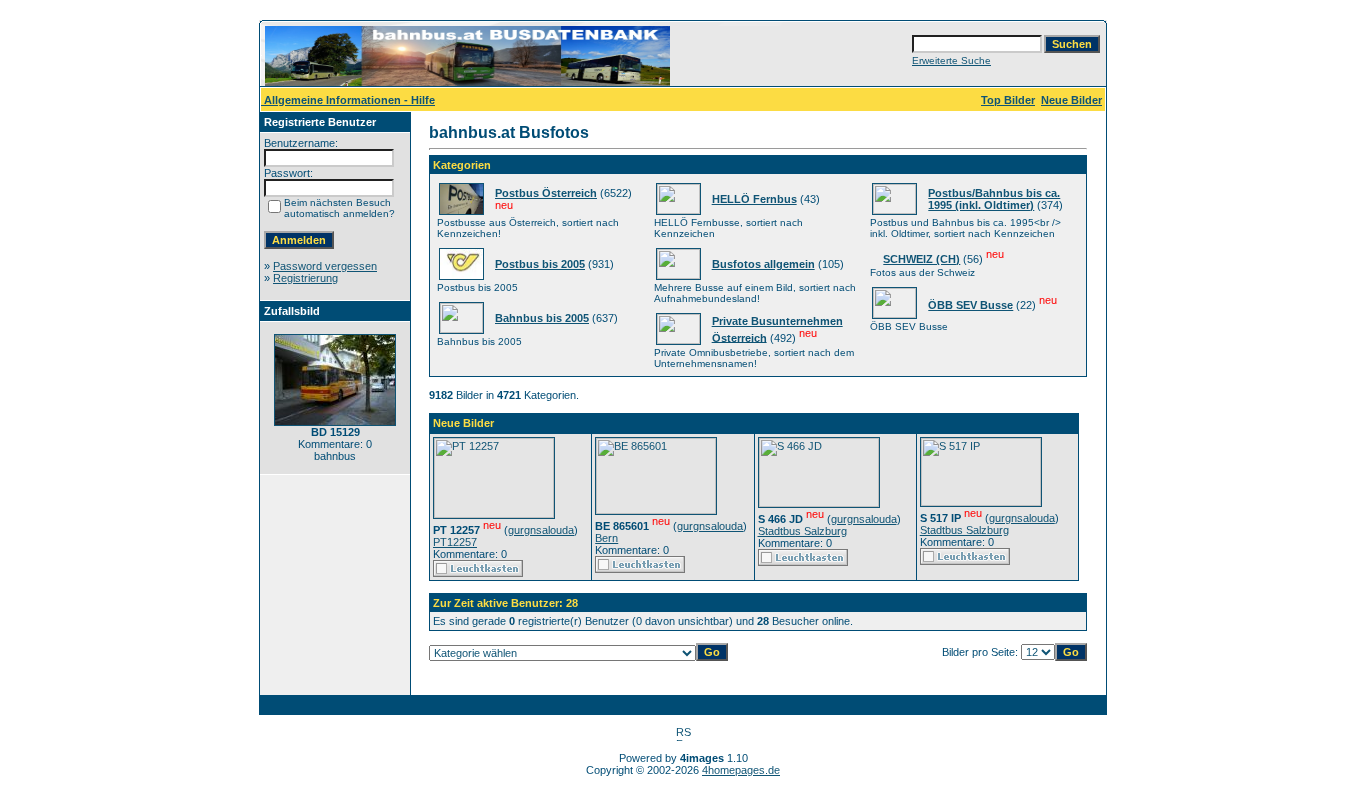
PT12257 (455, 542)
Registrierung (305, 278)
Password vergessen (325, 266)
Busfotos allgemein (763, 264)
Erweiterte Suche (951, 60)
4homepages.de (741, 770)
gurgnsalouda (541, 530)
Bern (606, 538)
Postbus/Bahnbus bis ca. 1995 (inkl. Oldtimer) (994, 199)
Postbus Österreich (546, 193)
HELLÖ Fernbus (754, 199)
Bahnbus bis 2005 (542, 318)
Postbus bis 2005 (540, 264)
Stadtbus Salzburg (802, 531)
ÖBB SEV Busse (970, 305)
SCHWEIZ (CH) (921, 259)
